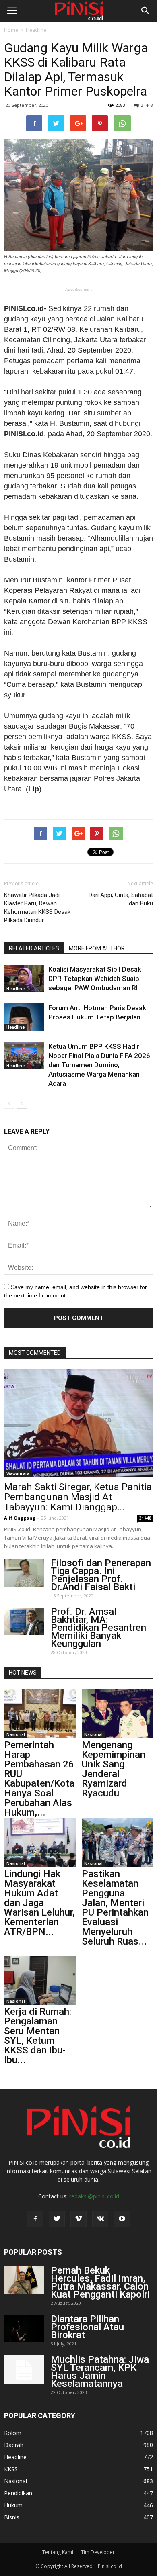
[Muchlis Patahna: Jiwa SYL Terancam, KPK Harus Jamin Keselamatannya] (24, 2370)
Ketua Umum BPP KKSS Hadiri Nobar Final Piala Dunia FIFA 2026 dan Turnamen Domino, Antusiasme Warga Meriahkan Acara (99, 1065)
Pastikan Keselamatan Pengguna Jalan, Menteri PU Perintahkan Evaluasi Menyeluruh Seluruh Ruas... (115, 1908)
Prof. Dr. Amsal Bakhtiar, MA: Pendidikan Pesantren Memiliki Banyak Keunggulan (98, 1628)
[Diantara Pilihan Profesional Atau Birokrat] (24, 2329)
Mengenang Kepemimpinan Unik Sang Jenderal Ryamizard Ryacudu (114, 1769)
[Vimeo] (78, 2219)
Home (11, 30)
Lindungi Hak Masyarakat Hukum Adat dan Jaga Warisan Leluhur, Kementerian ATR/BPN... (39, 1903)
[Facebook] (35, 2219)
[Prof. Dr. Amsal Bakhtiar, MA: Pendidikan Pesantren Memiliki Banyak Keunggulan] (24, 1621)
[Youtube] (122, 2219)
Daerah (14, 2445)
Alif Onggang (20, 1518)
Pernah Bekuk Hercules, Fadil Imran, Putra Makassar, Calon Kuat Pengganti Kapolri (100, 2282)
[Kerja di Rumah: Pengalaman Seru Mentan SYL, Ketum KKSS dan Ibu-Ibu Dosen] (40, 1980)
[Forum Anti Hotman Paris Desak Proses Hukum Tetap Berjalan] (24, 1017)
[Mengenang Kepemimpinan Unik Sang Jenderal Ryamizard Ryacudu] (118, 1714)
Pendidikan (18, 2493)
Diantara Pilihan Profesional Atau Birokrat (87, 2327)
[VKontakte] (100, 2219)
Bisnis (12, 2517)
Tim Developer (98, 2552)
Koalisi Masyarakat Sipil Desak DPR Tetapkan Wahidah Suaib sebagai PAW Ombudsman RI (95, 979)
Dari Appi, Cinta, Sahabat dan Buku (121, 899)
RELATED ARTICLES (34, 948)
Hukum (13, 2505)
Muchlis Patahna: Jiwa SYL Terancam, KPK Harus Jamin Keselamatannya (100, 2372)
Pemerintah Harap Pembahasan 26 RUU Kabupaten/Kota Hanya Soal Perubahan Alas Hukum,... (39, 1779)
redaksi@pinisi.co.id (94, 2196)
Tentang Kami (58, 2552)
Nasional (16, 1734)
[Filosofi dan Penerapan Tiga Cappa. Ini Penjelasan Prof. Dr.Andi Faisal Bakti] (24, 1573)
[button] (146, 11)
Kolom (13, 2433)
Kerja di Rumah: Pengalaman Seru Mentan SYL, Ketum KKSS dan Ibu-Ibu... (38, 2036)
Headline (36, 30)
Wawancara (18, 1473)
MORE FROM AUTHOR (97, 948)
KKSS (11, 2469)
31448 (147, 105)
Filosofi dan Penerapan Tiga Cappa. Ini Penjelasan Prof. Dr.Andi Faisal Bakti (101, 1575)
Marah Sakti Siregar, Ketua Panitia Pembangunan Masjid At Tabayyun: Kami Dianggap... (78, 1497)
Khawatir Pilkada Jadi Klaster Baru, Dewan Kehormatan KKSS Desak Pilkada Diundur (37, 908)
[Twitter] (57, 2219)
